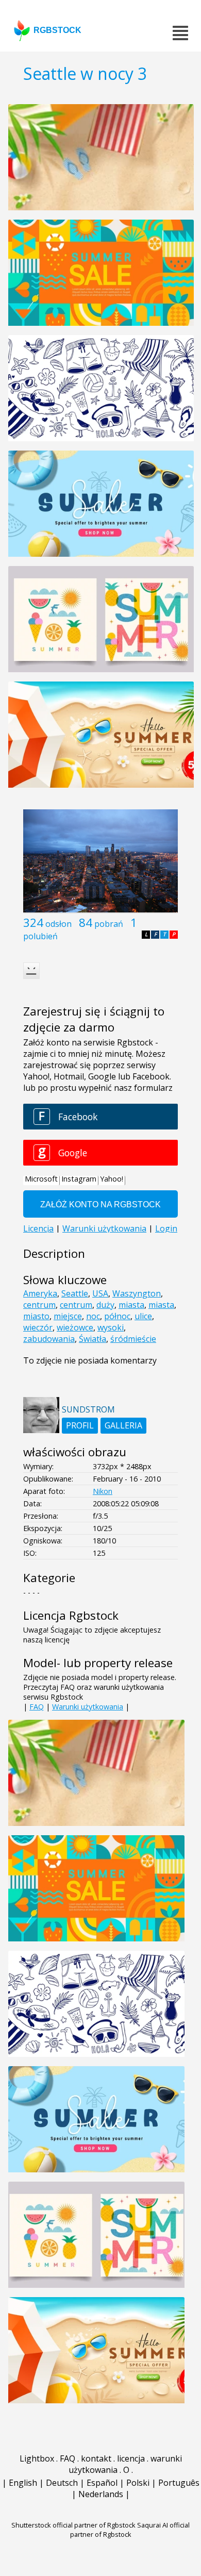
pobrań (109, 924)
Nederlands (101, 2494)
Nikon (103, 1491)
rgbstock (57, 30)
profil (80, 1425)
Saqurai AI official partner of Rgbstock (130, 2530)
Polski (138, 2483)
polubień (40, 936)
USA (100, 1293)
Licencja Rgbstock (71, 1615)
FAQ (37, 1707)
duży (105, 1305)
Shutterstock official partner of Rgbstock (73, 2525)
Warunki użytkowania (88, 1707)
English (23, 2483)
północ (117, 1316)
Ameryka (40, 1293)
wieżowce (75, 1327)
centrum (39, 1305)
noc (93, 1316)
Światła (93, 1339)
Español (102, 2483)
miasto (36, 1316)
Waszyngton (137, 1293)
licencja (131, 2458)
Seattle (75, 1293)
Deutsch (62, 2483)
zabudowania (49, 1339)
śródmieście (133, 1339)
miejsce (68, 1316)
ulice (143, 1316)
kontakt (96, 2458)
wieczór (38, 1327)
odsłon (58, 924)
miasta (131, 1305)
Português (179, 2483)
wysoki (111, 1327)
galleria (123, 1425)
